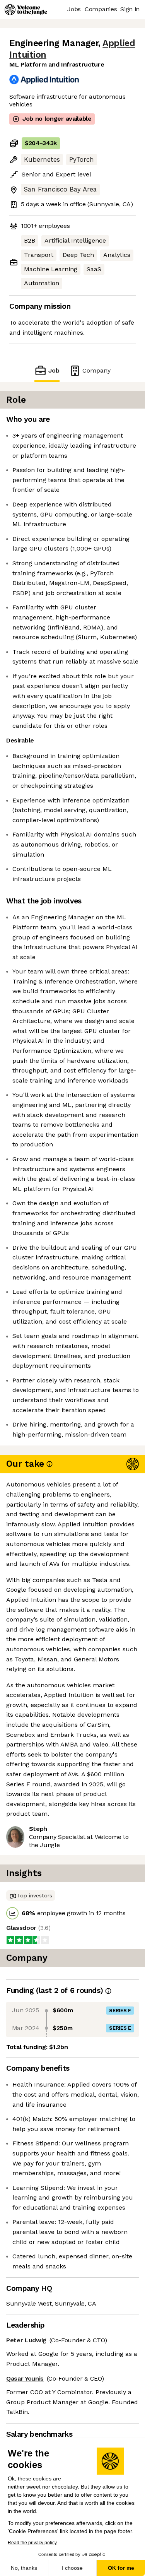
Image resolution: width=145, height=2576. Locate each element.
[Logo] (26, 10)
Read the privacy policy (32, 2543)
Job (54, 370)
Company (96, 370)
